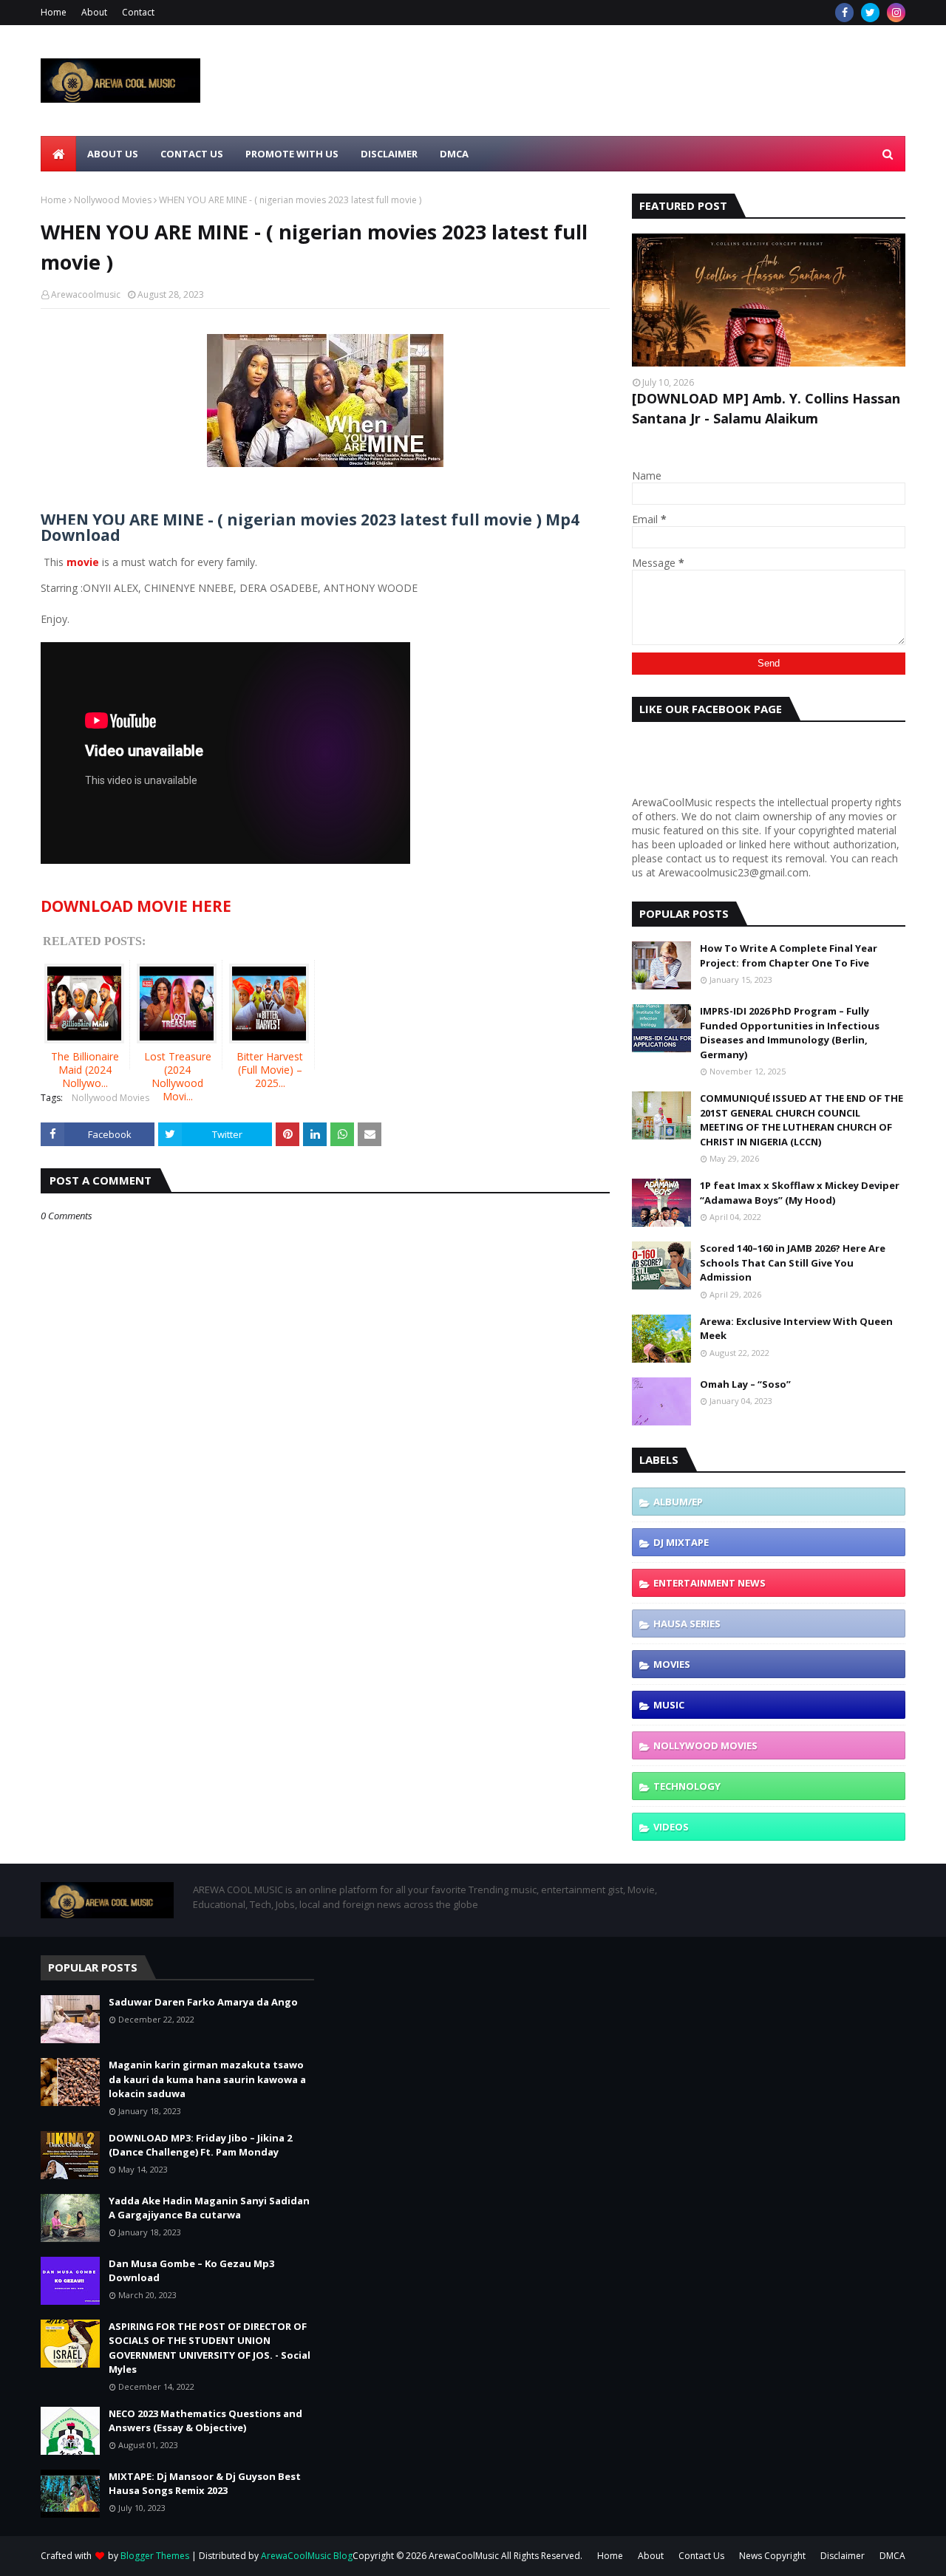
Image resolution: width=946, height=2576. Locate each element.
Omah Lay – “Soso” (745, 1384)
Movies (672, 1664)
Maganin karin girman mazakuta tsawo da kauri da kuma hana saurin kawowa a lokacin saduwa (207, 2079)
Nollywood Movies (113, 200)
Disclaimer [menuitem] (389, 154)
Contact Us (701, 2556)
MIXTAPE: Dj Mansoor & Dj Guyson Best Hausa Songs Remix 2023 (205, 2484)
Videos (671, 1827)
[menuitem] (58, 154)
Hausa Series (687, 1623)
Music (669, 1705)
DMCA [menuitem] (454, 154)
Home (54, 12)
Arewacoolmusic (86, 294)
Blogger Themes (155, 2556)
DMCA (892, 2556)
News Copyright (772, 2556)
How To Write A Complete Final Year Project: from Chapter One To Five (789, 955)
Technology (687, 1786)
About (94, 12)
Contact (138, 12)
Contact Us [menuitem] (192, 154)
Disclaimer (843, 2556)
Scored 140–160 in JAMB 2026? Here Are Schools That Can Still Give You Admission (793, 1263)
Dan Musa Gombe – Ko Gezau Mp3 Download (191, 2271)
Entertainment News (709, 1583)
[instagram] (896, 13)
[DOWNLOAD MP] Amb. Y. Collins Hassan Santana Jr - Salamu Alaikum (766, 408)
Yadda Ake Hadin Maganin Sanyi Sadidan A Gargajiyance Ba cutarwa (209, 2208)
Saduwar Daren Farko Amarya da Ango (203, 2002)
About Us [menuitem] (113, 154)
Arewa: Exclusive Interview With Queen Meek (796, 1329)
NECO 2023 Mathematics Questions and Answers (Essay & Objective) (205, 2421)
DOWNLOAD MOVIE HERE (136, 906)
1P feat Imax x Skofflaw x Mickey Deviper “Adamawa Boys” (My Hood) (800, 1193)
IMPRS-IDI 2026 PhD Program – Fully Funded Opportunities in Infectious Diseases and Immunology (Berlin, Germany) (790, 1033)
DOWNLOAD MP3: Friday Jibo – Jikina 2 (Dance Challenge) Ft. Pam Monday (200, 2145)
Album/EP (678, 1502)
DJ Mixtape (681, 1542)
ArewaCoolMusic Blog (307, 2556)
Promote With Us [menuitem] (292, 154)
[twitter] (870, 13)
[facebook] (844, 13)
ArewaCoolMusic (464, 2556)
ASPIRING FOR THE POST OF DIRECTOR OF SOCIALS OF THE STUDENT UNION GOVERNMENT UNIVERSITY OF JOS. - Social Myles (210, 2348)
